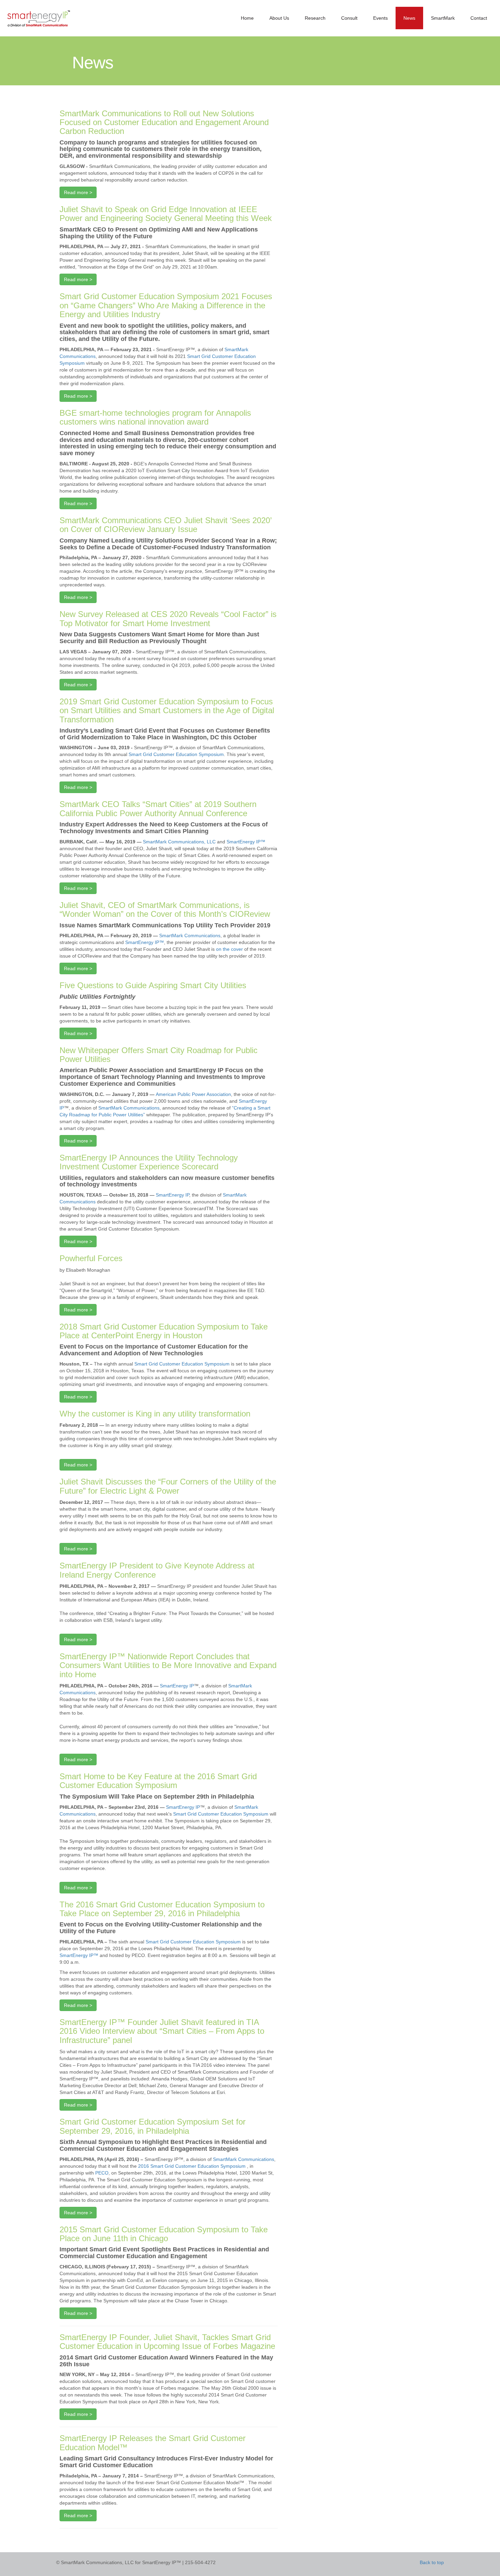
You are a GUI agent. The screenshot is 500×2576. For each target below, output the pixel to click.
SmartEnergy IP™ (246, 842)
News (409, 18)
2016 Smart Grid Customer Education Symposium (193, 2166)
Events (380, 18)
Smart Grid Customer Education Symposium (176, 754)
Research (315, 18)
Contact (479, 18)
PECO (102, 2173)
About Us (279, 18)
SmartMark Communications (190, 935)
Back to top (432, 2562)
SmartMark (443, 18)
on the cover (229, 949)
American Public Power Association (193, 1094)
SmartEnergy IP (172, 1195)
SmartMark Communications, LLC (179, 842)
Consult (349, 18)
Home (247, 18)
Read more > (78, 192)
